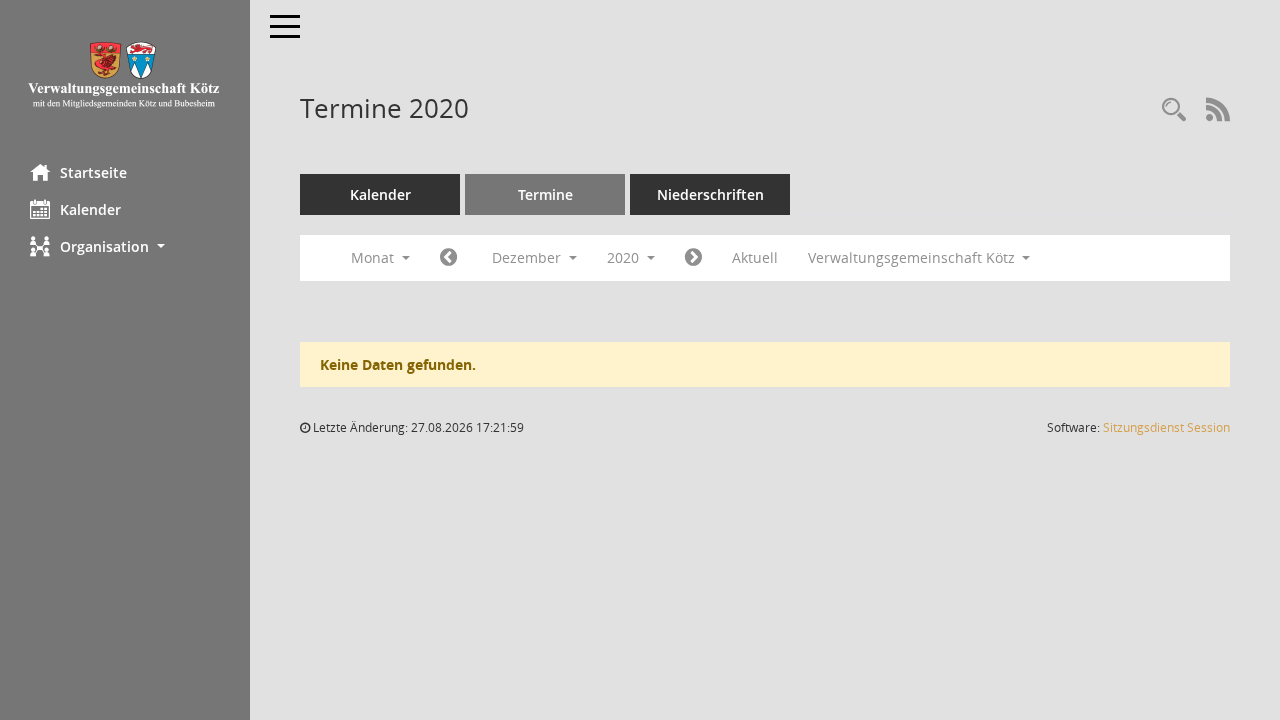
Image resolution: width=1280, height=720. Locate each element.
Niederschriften (710, 194)
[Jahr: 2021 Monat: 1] (693, 258)
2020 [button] (625, 257)
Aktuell (755, 257)
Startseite (93, 172)
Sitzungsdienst (1166, 427)
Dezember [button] (528, 257)
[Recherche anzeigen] (1174, 110)
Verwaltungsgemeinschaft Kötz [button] (913, 257)
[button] (125, 246)
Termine (545, 194)
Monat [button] (374, 257)
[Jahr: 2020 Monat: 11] (448, 258)
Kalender (90, 209)
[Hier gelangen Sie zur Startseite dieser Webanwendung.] (125, 74)
